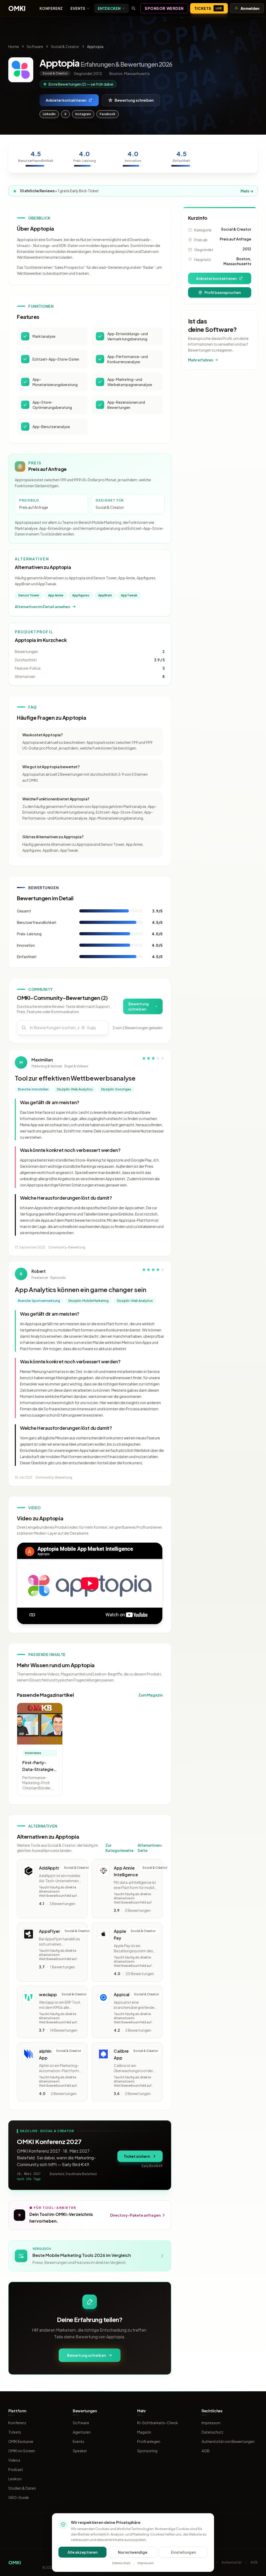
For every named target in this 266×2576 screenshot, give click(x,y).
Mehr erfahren (201, 360)
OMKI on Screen (22, 2451)
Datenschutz (212, 2432)
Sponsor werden (164, 8)
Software (35, 46)
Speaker (80, 2451)
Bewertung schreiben (134, 100)
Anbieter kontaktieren (66, 100)
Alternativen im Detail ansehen (42, 607)
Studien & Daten (22, 2488)
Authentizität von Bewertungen (228, 2441)
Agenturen (82, 2432)
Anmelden (250, 8)
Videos (14, 2460)
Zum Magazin (151, 1695)
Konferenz (51, 8)
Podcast (16, 2469)
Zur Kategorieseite (119, 1848)
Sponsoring (147, 2451)
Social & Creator (65, 46)
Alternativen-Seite (150, 1848)
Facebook (108, 114)
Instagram (83, 114)
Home (14, 46)
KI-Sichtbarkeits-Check (158, 2423)
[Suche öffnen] (134, 8)
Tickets (208, 8)
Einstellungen (183, 2552)
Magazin (144, 2432)
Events (78, 8)
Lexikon (15, 2479)
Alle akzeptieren (82, 2552)
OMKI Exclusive (21, 2441)
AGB (206, 2451)
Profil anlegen (149, 2441)
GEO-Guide (19, 2497)
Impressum (211, 2423)
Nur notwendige (133, 2552)
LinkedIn (49, 114)
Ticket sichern (137, 2156)
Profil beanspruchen (223, 292)
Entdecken (109, 8)
